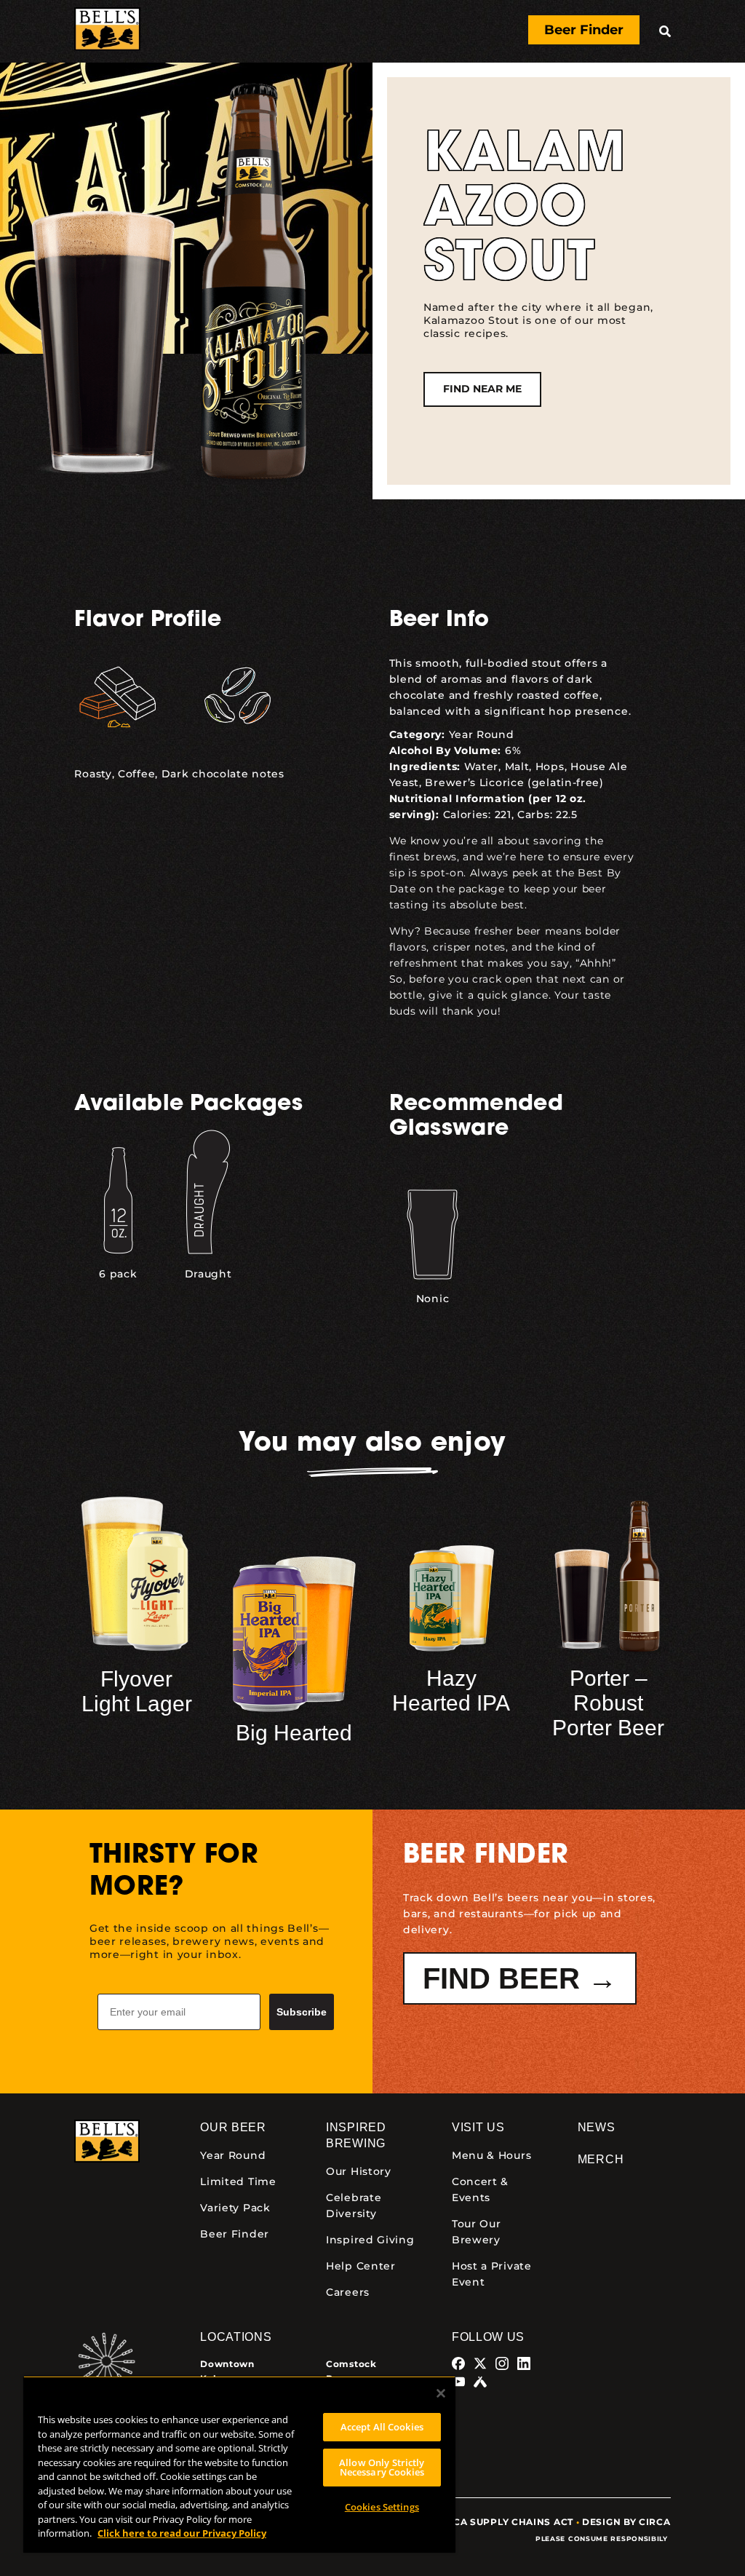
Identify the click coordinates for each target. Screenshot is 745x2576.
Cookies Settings (382, 2507)
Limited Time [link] (238, 2181)
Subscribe (302, 2012)
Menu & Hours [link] (491, 2155)
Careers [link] (348, 2292)
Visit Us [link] (478, 2127)
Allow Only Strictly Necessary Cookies (382, 2467)
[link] (107, 31)
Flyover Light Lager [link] (137, 1691)
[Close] (441, 2393)
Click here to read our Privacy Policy (182, 2533)
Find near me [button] (482, 389)
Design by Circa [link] (626, 2522)
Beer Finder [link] (235, 2234)
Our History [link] (359, 2171)
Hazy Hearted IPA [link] (451, 1691)
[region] (239, 2464)
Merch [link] (601, 2159)
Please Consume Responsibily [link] (603, 2539)
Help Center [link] (361, 2266)
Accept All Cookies (382, 2427)
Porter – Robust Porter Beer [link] (608, 1703)
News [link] (597, 2127)
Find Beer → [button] (520, 1978)
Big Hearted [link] (294, 1733)
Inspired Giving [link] (370, 2240)
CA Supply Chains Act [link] (513, 2522)
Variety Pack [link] (235, 2208)
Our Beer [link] (233, 2127)
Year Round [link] (482, 734)
